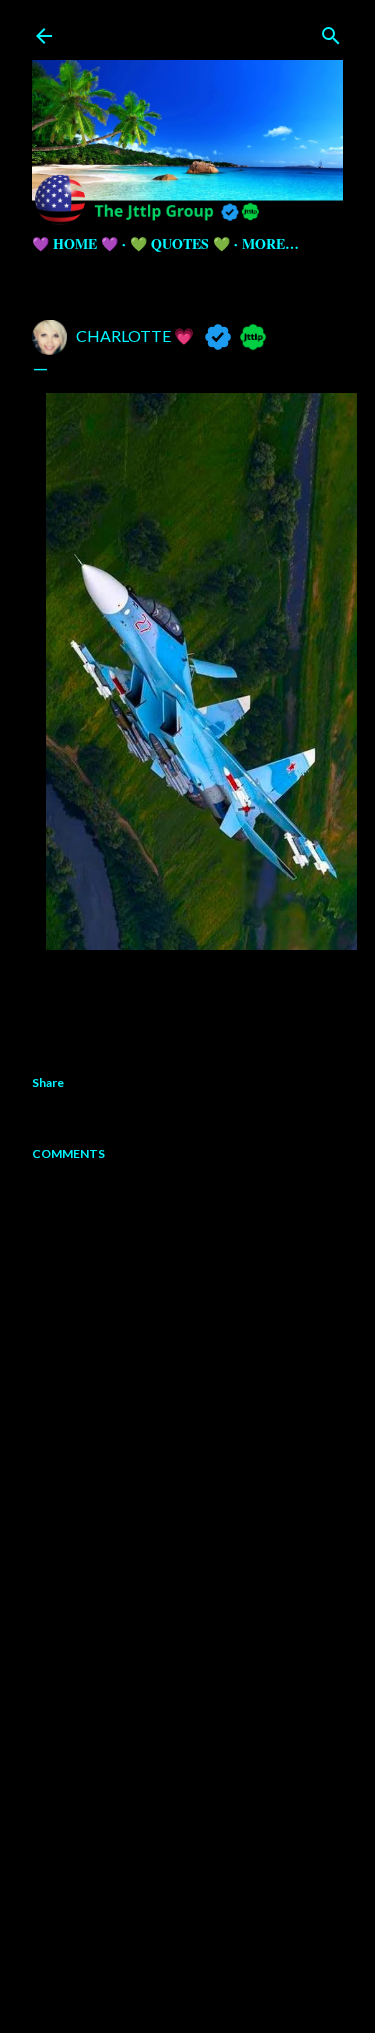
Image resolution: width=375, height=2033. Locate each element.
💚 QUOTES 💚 (180, 243)
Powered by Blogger (203, 1937)
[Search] (331, 31)
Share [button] (48, 1082)
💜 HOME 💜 (75, 243)
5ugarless (237, 1975)
